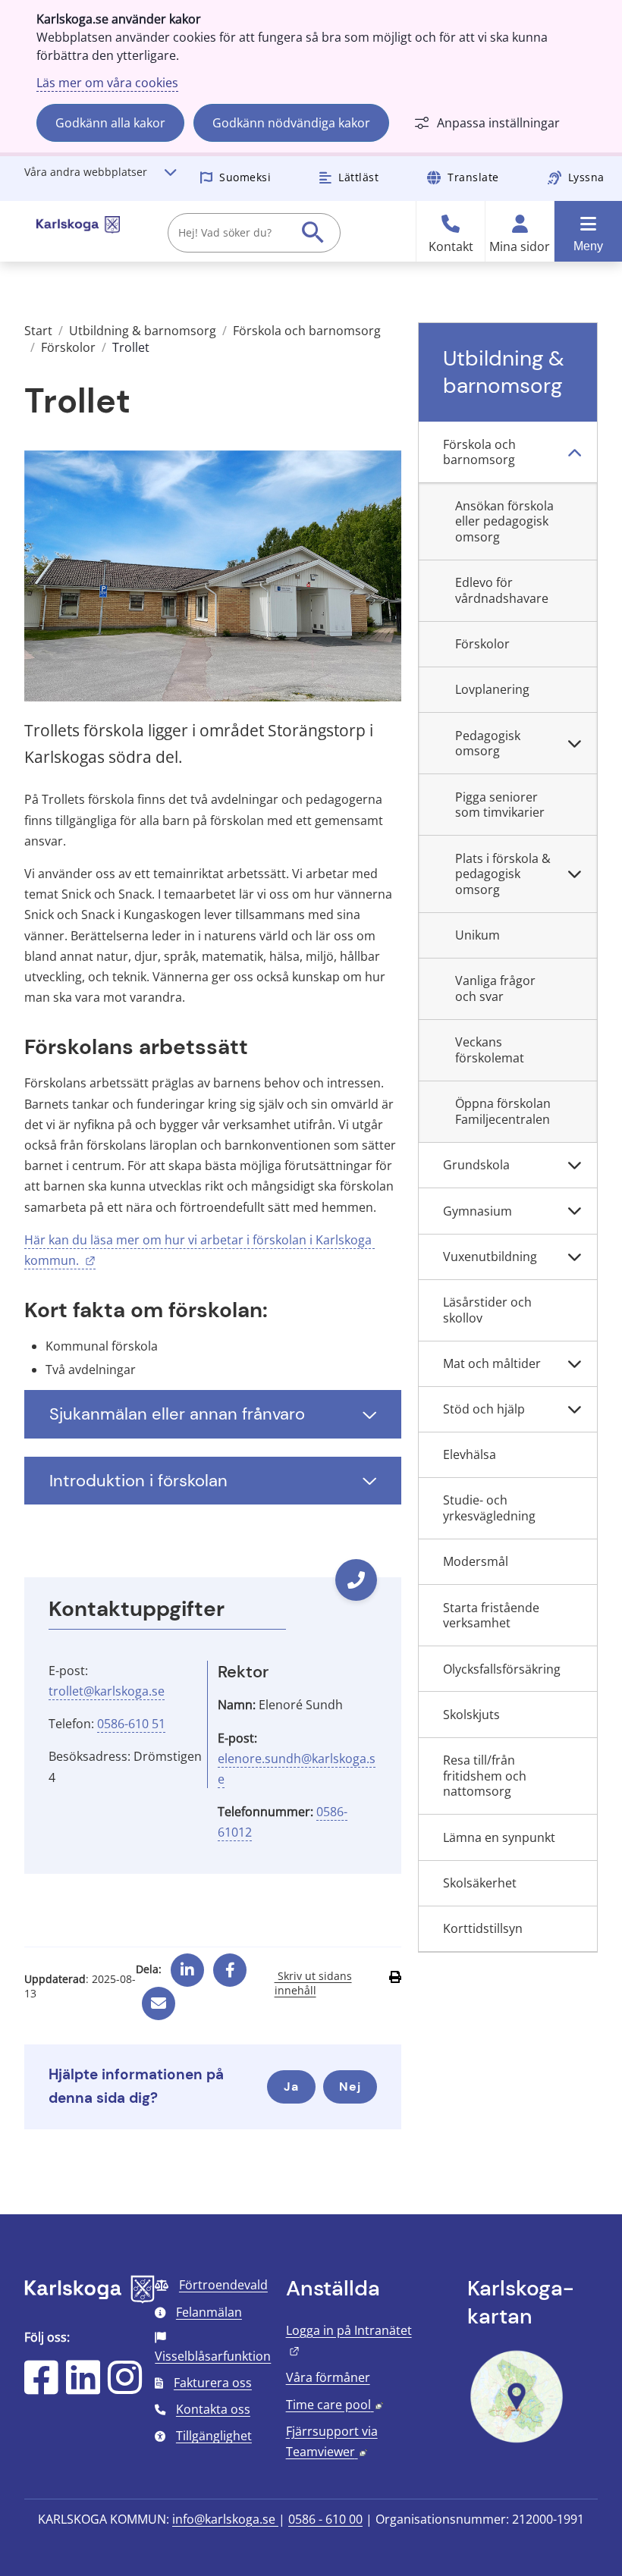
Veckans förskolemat (490, 1050)
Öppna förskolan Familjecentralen (503, 1111)
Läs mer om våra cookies (107, 83)
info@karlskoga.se (225, 2519)
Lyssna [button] (586, 177)
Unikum (477, 935)
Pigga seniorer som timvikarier (500, 805)
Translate (473, 177)
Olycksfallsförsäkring (502, 1669)
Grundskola (476, 1165)
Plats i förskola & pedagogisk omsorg (503, 874)
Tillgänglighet (214, 2436)
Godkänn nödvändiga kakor (291, 123)
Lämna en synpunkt (499, 1837)
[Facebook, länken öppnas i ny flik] (230, 1964)
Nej (350, 2087)
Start (38, 331)
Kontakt (451, 247)
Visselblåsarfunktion (213, 2356)
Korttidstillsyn (483, 1928)
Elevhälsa (470, 1454)
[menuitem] (508, 452)
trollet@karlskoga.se (107, 1691)
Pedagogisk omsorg (488, 744)
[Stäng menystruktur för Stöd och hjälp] (574, 1410)
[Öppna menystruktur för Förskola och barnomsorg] (574, 452)
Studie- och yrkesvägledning (489, 1508)
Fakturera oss (213, 2383)
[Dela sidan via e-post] (159, 1997)
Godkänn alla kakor (110, 123)
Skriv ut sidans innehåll (313, 1983)
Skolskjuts (471, 1715)
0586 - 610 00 (325, 2519)
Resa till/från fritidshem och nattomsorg (485, 1776)
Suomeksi (245, 177)
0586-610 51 (131, 1724)
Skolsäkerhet (480, 1883)
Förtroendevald (223, 2285)
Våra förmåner (328, 2377)
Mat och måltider (492, 1363)
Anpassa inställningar (498, 123)
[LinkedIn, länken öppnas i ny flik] (83, 2387)
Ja (291, 2087)
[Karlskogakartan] (517, 2441)
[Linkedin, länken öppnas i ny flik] (187, 1964)
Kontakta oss (213, 2409)
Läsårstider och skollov (487, 1310)
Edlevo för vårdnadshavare (502, 590)
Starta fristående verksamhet (491, 1616)
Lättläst (358, 177)
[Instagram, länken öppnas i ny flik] (125, 2387)
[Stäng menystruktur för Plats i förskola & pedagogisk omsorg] (574, 874)
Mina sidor (520, 247)
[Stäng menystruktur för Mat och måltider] (574, 1364)
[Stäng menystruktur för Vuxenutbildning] (574, 1257)
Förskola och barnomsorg (307, 331)
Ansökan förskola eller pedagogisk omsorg (504, 522)
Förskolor (68, 347)
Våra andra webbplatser (86, 172)
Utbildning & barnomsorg (143, 331)
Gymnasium (477, 1211)
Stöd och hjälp (484, 1409)
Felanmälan (209, 2312)
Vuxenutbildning (490, 1257)
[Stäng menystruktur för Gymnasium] (574, 1211)
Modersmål (476, 1561)
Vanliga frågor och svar (495, 988)
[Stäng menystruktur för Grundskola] (574, 1166)
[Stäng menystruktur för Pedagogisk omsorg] (574, 744)
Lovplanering (492, 689)
